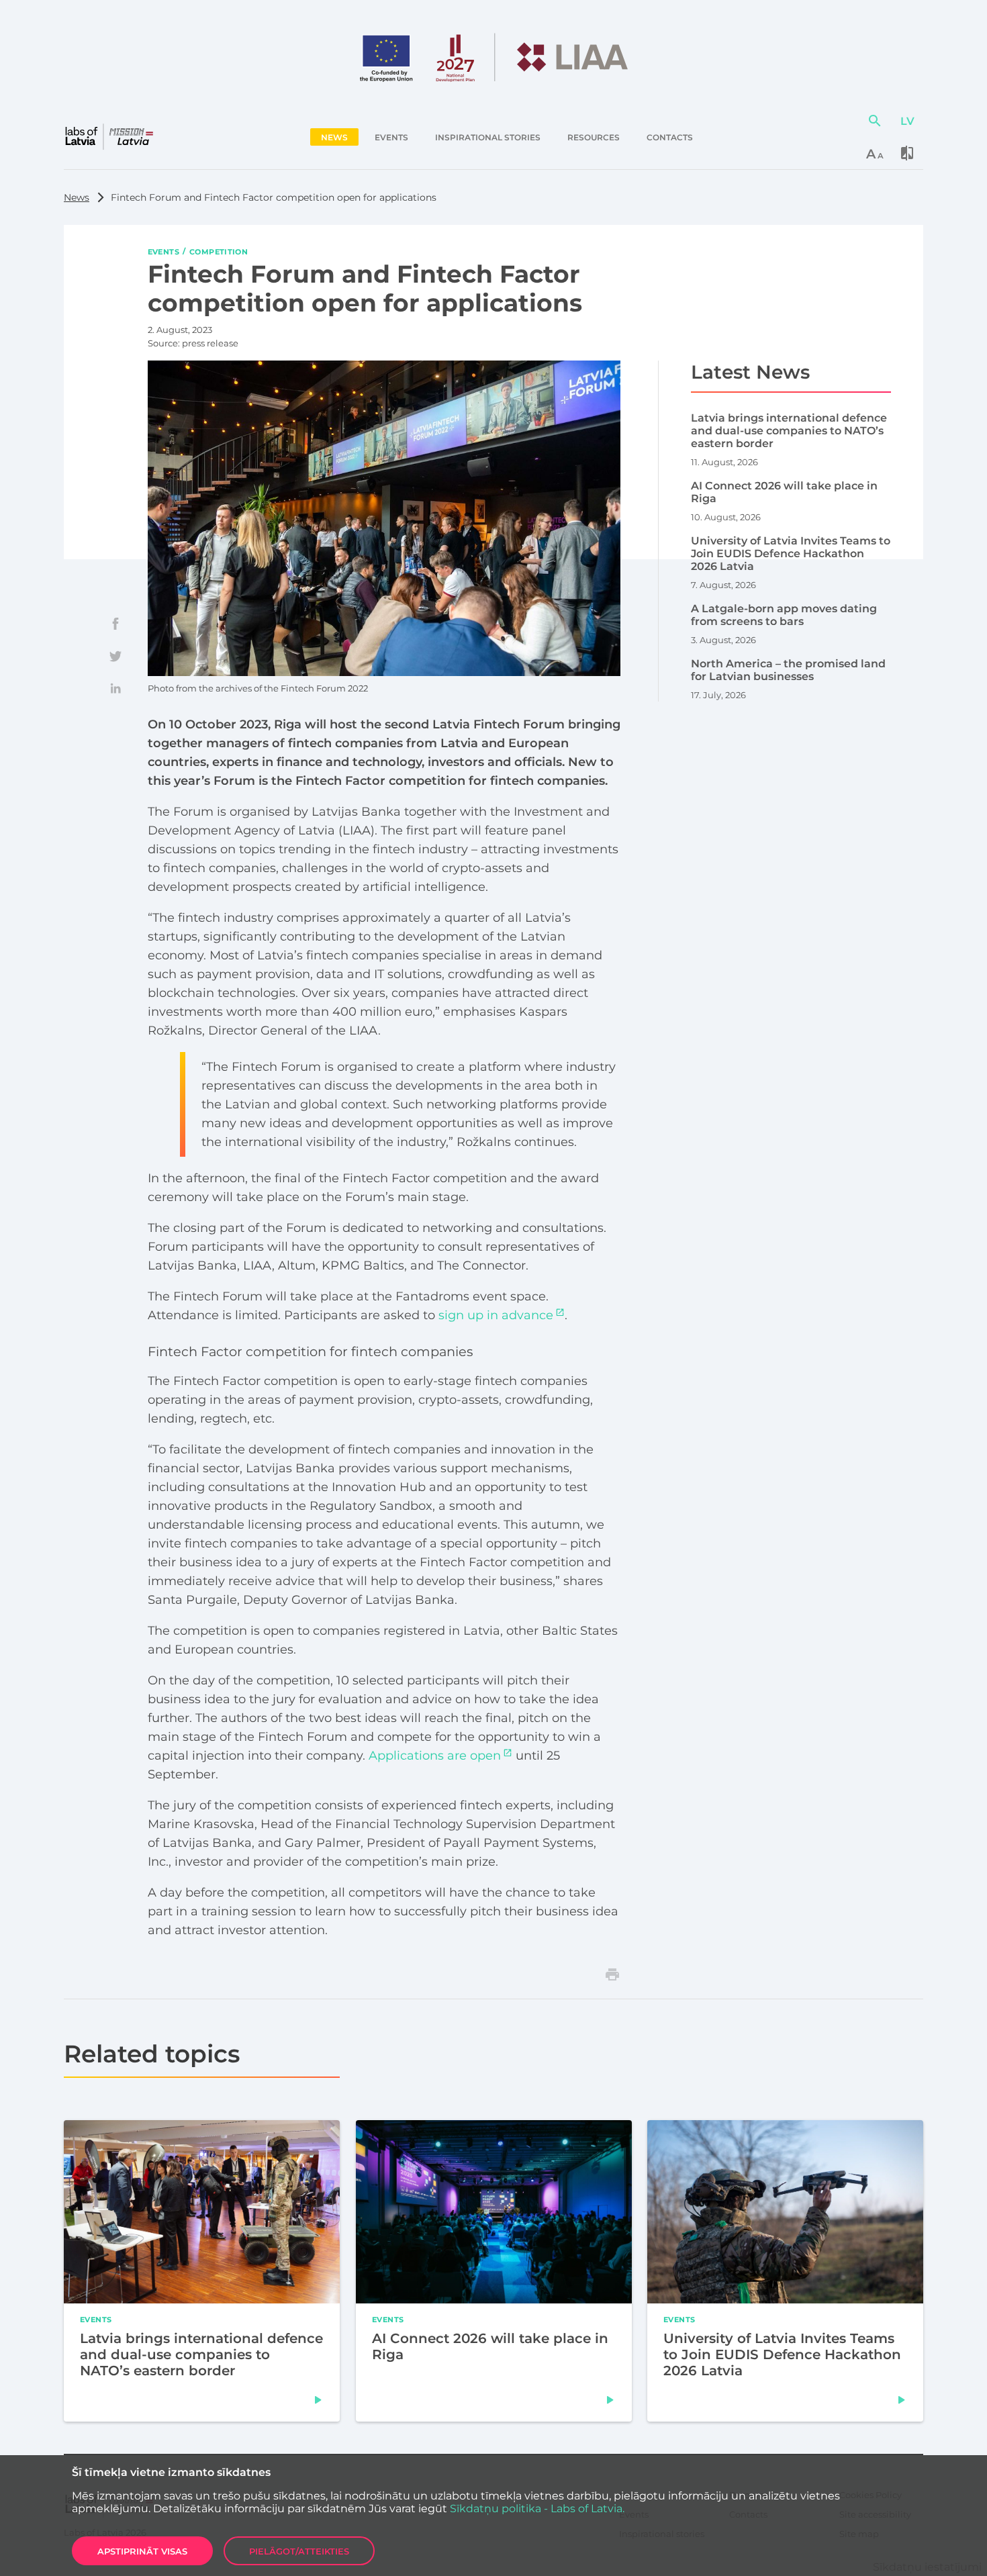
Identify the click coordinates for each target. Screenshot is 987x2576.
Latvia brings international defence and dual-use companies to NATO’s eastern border (201, 2354)
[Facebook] (115, 624)
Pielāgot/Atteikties (299, 2551)
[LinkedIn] (115, 688)
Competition (219, 251)
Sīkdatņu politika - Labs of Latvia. (537, 2509)
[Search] (875, 121)
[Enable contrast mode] (907, 153)
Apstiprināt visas (142, 2551)
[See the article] (318, 2400)
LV (907, 121)
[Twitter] (115, 656)
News (77, 197)
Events (163, 251)
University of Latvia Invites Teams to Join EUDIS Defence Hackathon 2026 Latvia (782, 2354)
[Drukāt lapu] (612, 1974)
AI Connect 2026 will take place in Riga (490, 2346)
